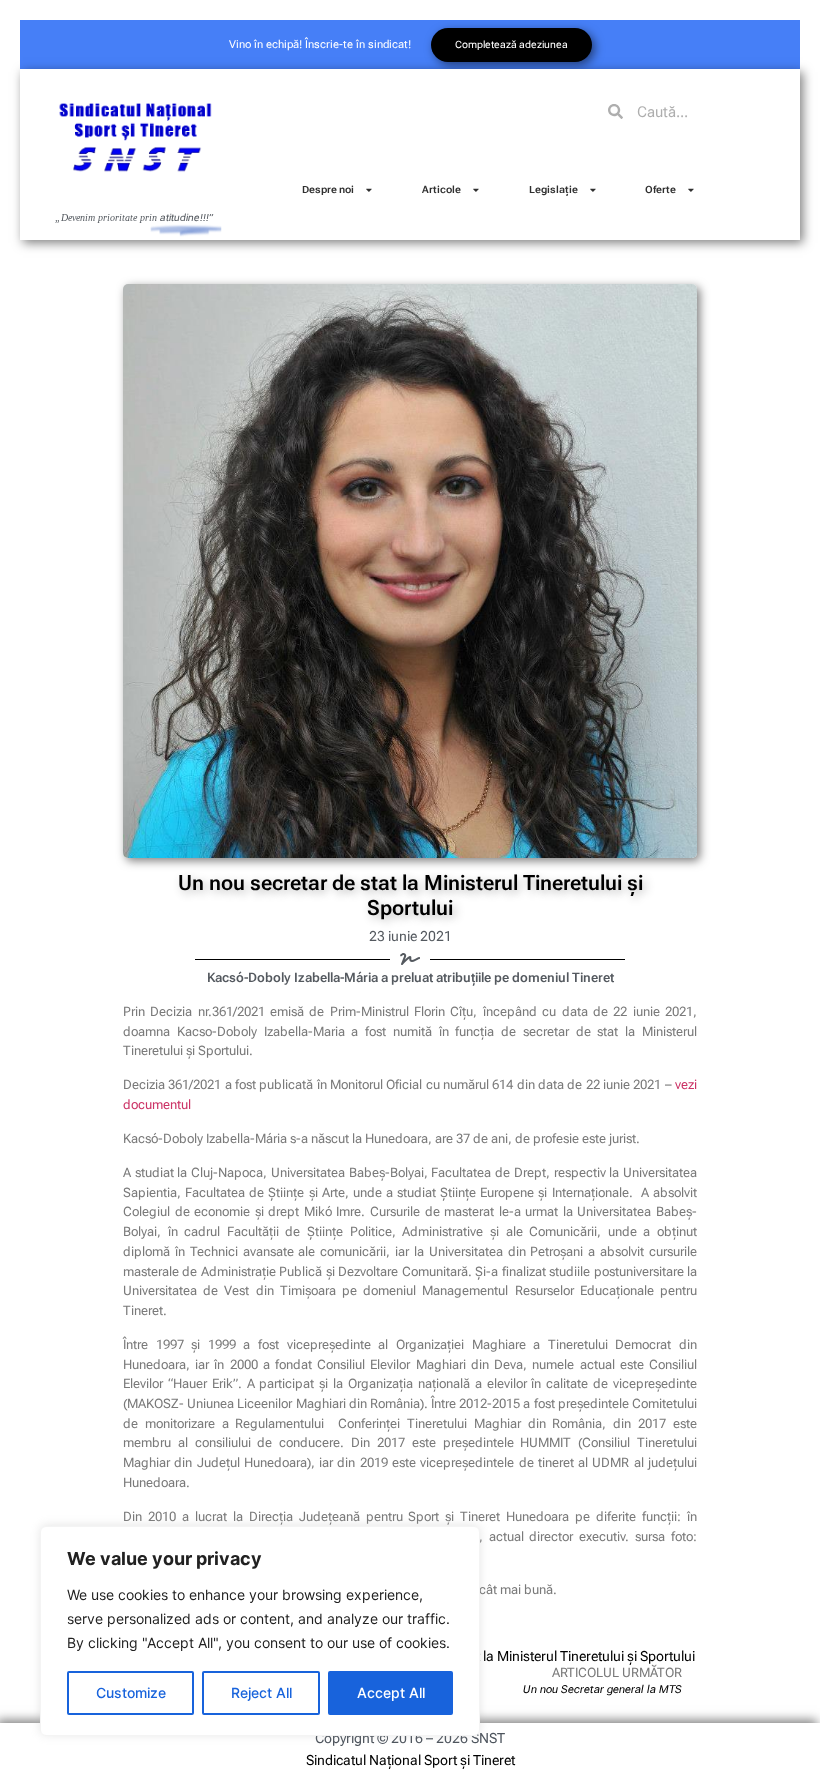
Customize (131, 1692)
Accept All (391, 1692)
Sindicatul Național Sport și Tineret (410, 1760)
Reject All (261, 1692)
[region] (260, 1631)
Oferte (660, 189)
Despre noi (328, 189)
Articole (441, 189)
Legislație (553, 189)
